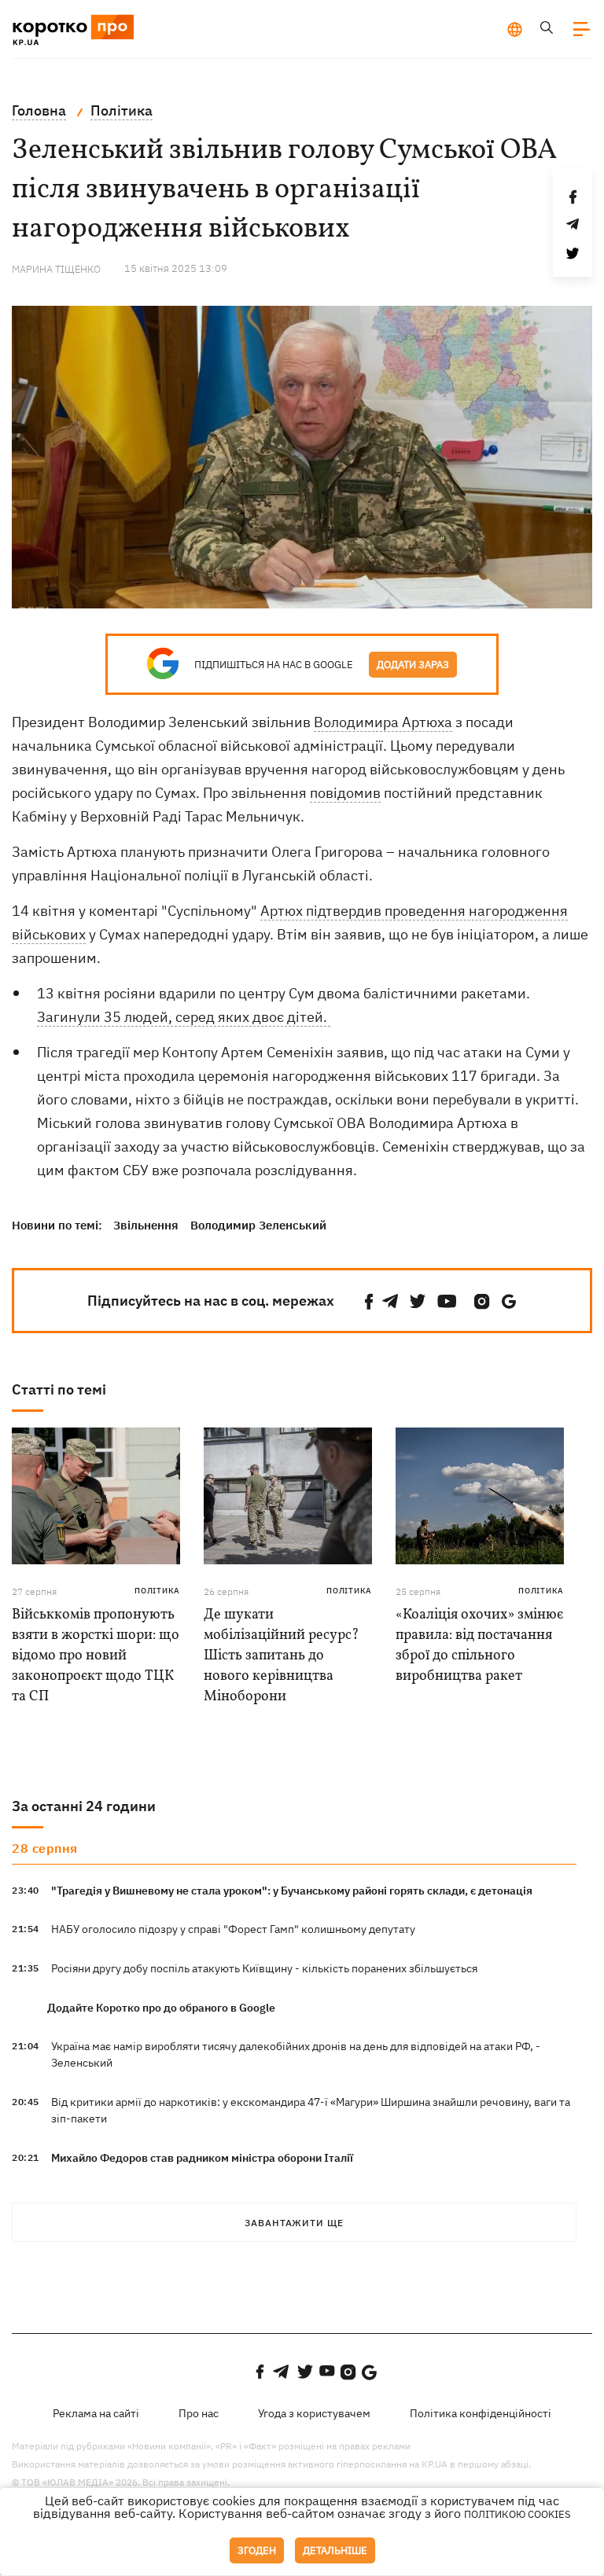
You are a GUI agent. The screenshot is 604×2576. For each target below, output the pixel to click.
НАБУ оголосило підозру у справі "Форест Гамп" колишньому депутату (233, 1929)
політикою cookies (517, 2514)
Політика (157, 1591)
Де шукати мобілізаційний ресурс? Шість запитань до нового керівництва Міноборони (282, 1656)
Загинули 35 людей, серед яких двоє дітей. (184, 1017)
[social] (369, 1301)
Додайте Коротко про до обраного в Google (161, 2008)
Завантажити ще (294, 2223)
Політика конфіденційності (481, 2413)
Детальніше (335, 2550)
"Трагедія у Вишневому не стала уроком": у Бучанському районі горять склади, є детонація (292, 1891)
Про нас (199, 2413)
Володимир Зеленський (258, 1225)
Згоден (257, 2550)
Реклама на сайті (96, 2413)
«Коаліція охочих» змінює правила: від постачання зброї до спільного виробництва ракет (479, 1646)
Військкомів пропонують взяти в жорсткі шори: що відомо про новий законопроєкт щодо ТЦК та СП (96, 1656)
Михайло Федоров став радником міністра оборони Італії (202, 2158)
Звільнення (146, 1225)
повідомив (345, 793)
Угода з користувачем (314, 2413)
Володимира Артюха (383, 722)
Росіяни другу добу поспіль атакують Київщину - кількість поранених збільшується (264, 1968)
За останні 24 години (84, 1806)
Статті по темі (59, 1389)
